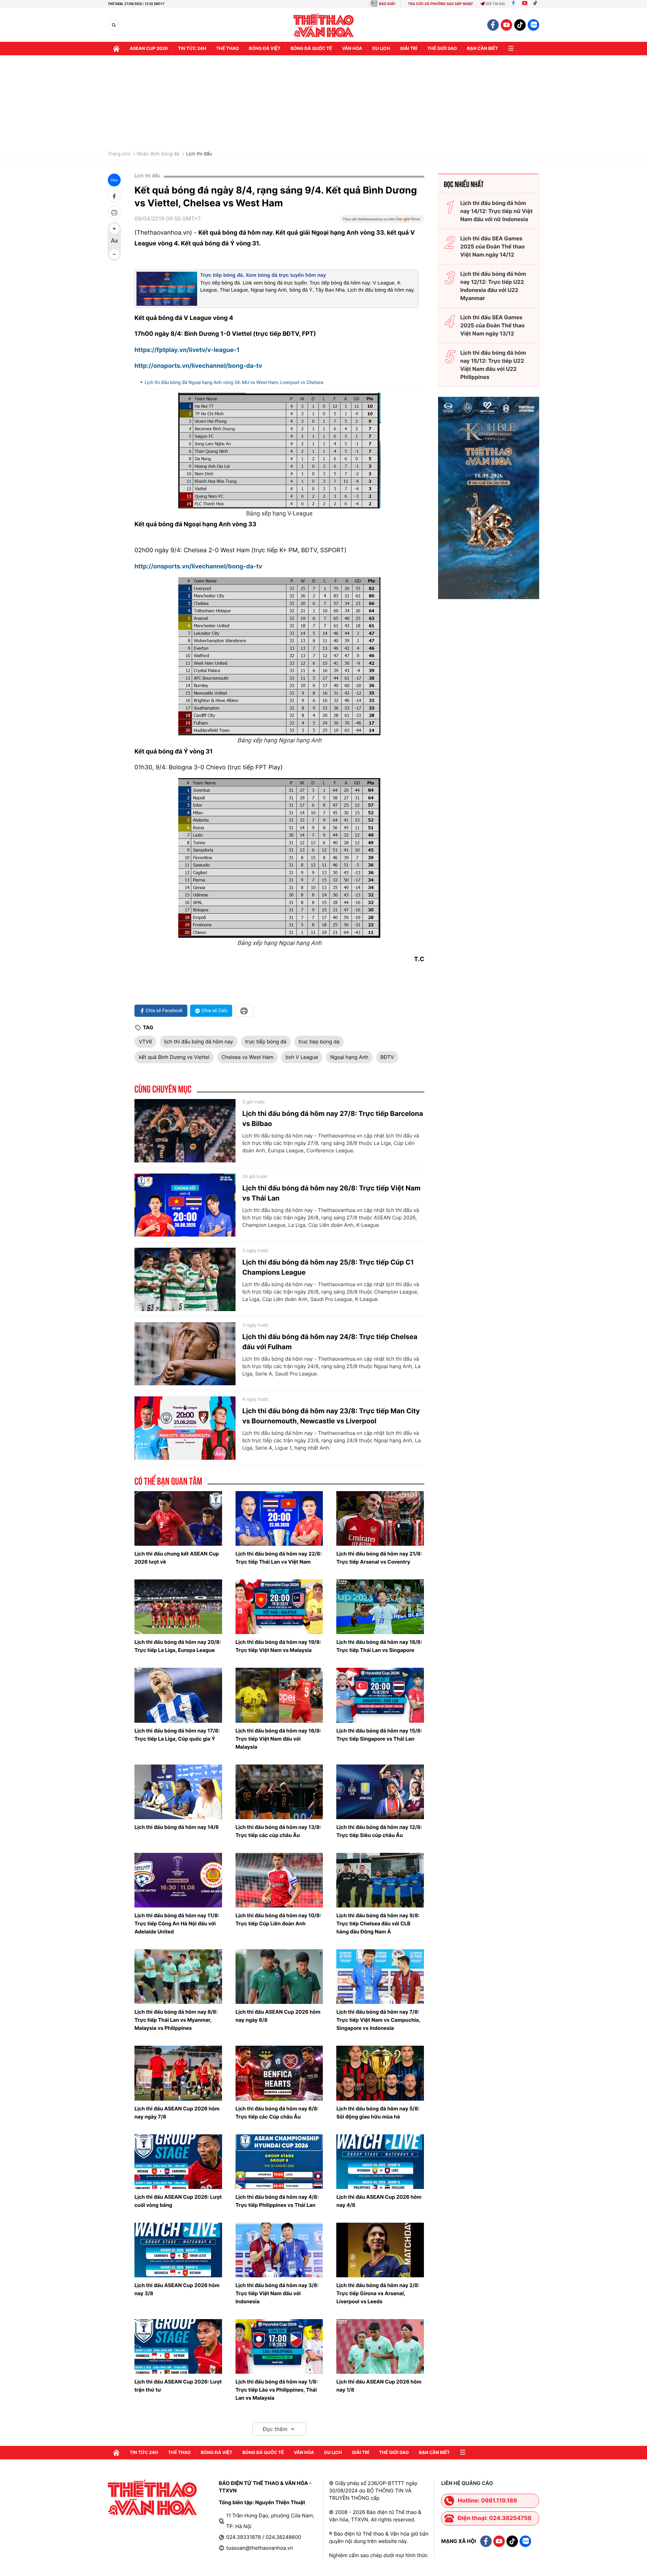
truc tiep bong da (319, 1042)
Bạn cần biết (483, 49)
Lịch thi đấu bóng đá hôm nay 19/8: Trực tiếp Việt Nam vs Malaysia (278, 1646)
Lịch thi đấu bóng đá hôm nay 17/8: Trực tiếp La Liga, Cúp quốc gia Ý (177, 1735)
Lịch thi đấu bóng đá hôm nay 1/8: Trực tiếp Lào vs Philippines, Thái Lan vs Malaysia (277, 2390)
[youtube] (506, 25)
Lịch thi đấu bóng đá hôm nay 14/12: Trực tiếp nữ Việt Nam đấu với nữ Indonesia (497, 211)
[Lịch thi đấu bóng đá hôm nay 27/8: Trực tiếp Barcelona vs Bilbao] (185, 1131)
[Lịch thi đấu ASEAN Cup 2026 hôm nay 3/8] (178, 2250)
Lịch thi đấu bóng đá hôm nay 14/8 (177, 1827)
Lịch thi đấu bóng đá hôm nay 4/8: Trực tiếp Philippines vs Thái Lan (277, 2201)
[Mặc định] (114, 241)
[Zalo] (533, 25)
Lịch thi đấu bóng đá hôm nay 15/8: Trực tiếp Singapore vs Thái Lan (379, 1735)
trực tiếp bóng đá (266, 1042)
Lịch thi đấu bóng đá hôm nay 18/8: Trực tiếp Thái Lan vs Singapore (379, 1646)
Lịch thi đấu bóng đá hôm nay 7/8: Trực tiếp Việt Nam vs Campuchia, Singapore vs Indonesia (378, 2020)
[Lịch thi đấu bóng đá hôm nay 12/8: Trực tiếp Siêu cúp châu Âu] (380, 1792)
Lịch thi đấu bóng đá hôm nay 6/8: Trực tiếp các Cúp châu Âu (277, 2113)
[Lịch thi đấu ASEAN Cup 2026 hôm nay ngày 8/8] (279, 1977)
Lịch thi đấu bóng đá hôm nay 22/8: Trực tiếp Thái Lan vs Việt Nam (279, 1558)
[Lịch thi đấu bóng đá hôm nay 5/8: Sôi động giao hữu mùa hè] (380, 2073)
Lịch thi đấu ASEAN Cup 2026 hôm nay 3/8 (177, 2289)
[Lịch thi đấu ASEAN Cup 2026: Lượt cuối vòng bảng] (178, 2162)
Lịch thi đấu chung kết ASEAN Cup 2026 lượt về (177, 1558)
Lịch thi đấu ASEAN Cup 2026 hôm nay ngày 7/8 (177, 2113)
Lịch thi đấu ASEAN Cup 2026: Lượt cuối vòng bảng (178, 2201)
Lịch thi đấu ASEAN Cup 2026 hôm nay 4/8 (379, 2201)
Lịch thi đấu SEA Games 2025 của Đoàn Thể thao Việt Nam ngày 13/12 (492, 325)
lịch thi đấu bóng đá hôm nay (198, 1042)
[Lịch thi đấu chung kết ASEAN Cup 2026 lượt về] (178, 1518)
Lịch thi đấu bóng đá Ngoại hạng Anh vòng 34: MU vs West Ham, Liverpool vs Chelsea (234, 383)
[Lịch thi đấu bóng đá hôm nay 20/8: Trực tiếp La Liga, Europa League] (178, 1607)
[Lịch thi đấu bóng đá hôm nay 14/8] (178, 1792)
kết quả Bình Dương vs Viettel (174, 1057)
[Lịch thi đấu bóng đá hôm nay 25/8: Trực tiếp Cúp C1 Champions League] (185, 1279)
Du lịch (381, 49)
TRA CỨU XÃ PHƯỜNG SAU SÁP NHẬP (441, 4)
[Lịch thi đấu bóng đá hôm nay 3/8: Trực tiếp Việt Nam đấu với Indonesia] (279, 2250)
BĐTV (387, 1057)
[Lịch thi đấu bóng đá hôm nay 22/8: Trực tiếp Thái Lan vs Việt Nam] (279, 1518)
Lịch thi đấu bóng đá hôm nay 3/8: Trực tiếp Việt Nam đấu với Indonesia (277, 2293)
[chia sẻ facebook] (114, 196)
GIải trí (409, 49)
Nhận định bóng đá (158, 154)
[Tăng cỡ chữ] (114, 229)
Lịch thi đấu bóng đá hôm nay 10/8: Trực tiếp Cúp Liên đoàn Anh (279, 1919)
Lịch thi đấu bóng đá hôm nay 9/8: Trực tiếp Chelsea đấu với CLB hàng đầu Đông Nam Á (378, 1923)
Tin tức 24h (192, 49)
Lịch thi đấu (199, 154)
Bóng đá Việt (265, 49)
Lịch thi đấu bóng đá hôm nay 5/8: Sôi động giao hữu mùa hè (378, 2113)
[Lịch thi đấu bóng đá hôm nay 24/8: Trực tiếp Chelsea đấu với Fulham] (185, 1354)
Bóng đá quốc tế (311, 49)
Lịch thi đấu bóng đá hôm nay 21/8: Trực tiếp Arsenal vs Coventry (379, 1558)
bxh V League (302, 1057)
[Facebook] (513, 4)
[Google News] (382, 221)
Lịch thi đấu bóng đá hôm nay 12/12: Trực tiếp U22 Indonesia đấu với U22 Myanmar (493, 286)
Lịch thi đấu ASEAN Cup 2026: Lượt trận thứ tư (178, 2386)
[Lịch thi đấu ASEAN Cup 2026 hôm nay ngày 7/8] (178, 2073)
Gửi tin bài (495, 4)
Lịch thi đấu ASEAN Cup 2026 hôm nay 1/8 (379, 2386)
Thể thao (228, 49)
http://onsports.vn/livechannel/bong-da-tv (198, 366)
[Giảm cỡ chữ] (114, 254)
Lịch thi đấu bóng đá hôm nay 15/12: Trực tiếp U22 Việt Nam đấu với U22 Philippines (493, 365)
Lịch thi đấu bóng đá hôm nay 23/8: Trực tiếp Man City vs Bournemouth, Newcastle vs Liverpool (331, 1416)
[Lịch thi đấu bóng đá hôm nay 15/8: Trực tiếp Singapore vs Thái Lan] (380, 1695)
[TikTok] (537, 4)
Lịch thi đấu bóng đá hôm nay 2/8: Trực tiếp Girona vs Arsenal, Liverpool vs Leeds (378, 2293)
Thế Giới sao (442, 49)
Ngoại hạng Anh (349, 1057)
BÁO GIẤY (387, 4)
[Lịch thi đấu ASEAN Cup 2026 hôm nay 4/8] (380, 2162)
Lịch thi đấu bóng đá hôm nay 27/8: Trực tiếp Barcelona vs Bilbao (333, 1119)
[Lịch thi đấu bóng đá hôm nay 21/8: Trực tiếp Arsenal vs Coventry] (380, 1518)
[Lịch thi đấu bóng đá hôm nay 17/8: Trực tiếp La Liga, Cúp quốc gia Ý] (178, 1695)
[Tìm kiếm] (114, 25)
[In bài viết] (114, 212)
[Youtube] (525, 4)
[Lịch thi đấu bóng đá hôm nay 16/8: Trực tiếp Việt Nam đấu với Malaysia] (279, 1695)
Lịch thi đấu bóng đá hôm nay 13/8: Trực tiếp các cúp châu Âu (278, 1831)
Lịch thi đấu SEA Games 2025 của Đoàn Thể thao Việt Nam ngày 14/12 (492, 246)
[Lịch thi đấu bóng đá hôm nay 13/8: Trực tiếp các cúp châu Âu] (279, 1792)
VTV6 (145, 1042)
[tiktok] (520, 25)
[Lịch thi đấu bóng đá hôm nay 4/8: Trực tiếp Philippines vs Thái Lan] (279, 2162)
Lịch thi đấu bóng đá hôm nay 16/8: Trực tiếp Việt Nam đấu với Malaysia (278, 1739)
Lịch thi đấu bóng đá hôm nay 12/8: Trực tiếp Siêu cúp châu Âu (379, 1831)
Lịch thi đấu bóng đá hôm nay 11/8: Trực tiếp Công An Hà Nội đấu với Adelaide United (177, 1923)
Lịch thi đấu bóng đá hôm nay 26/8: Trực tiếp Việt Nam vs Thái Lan (331, 1193)
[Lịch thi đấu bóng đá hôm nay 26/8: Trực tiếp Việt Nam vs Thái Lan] (185, 1205)
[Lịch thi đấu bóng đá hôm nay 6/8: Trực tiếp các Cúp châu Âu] (279, 2073)
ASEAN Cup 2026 (149, 49)
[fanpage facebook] (493, 25)
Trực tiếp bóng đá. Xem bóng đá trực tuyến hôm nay (263, 275)
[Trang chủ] (116, 49)
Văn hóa (352, 49)
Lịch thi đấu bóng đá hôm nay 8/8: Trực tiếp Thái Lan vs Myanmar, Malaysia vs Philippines (176, 2020)
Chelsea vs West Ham (247, 1057)
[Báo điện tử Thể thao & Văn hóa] (324, 25)
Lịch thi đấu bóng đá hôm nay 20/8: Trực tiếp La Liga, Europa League (178, 1646)
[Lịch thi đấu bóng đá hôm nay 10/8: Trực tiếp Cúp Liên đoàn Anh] (279, 1880)
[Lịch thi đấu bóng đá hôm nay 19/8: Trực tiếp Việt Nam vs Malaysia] (279, 1607)
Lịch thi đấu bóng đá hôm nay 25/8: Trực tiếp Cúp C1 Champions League (328, 1267)
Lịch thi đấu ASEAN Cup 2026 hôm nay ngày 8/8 (278, 2016)
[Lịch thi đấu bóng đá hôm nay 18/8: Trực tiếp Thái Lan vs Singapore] (380, 1607)
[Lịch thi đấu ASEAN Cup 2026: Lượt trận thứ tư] (178, 2346)
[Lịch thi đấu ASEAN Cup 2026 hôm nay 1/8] (380, 2346)
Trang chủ (119, 154)
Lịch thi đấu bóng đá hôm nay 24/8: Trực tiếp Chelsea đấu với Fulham (330, 1342)
